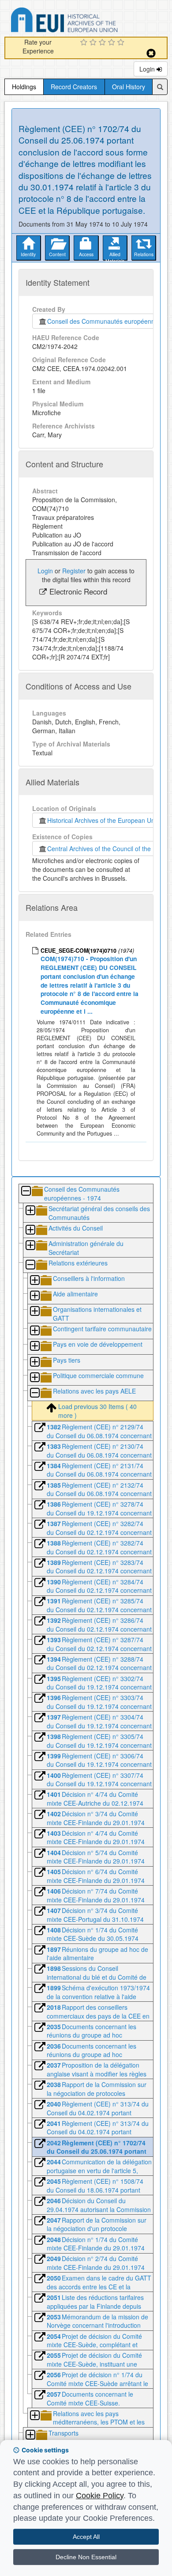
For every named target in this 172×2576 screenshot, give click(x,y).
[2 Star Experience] (94, 43)
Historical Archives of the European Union (103, 820)
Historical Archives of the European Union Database (89, 21)
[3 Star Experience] (103, 43)
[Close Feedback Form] (151, 53)
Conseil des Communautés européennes (103, 321)
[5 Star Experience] (122, 43)
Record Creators (74, 87)
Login (148, 69)
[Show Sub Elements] (30, 1211)
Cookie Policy (100, 2496)
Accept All (86, 2537)
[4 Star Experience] (113, 43)
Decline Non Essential (86, 2557)
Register (74, 571)
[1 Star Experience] (85, 43)
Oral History (129, 87)
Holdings (24, 87)
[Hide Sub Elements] (26, 1191)
